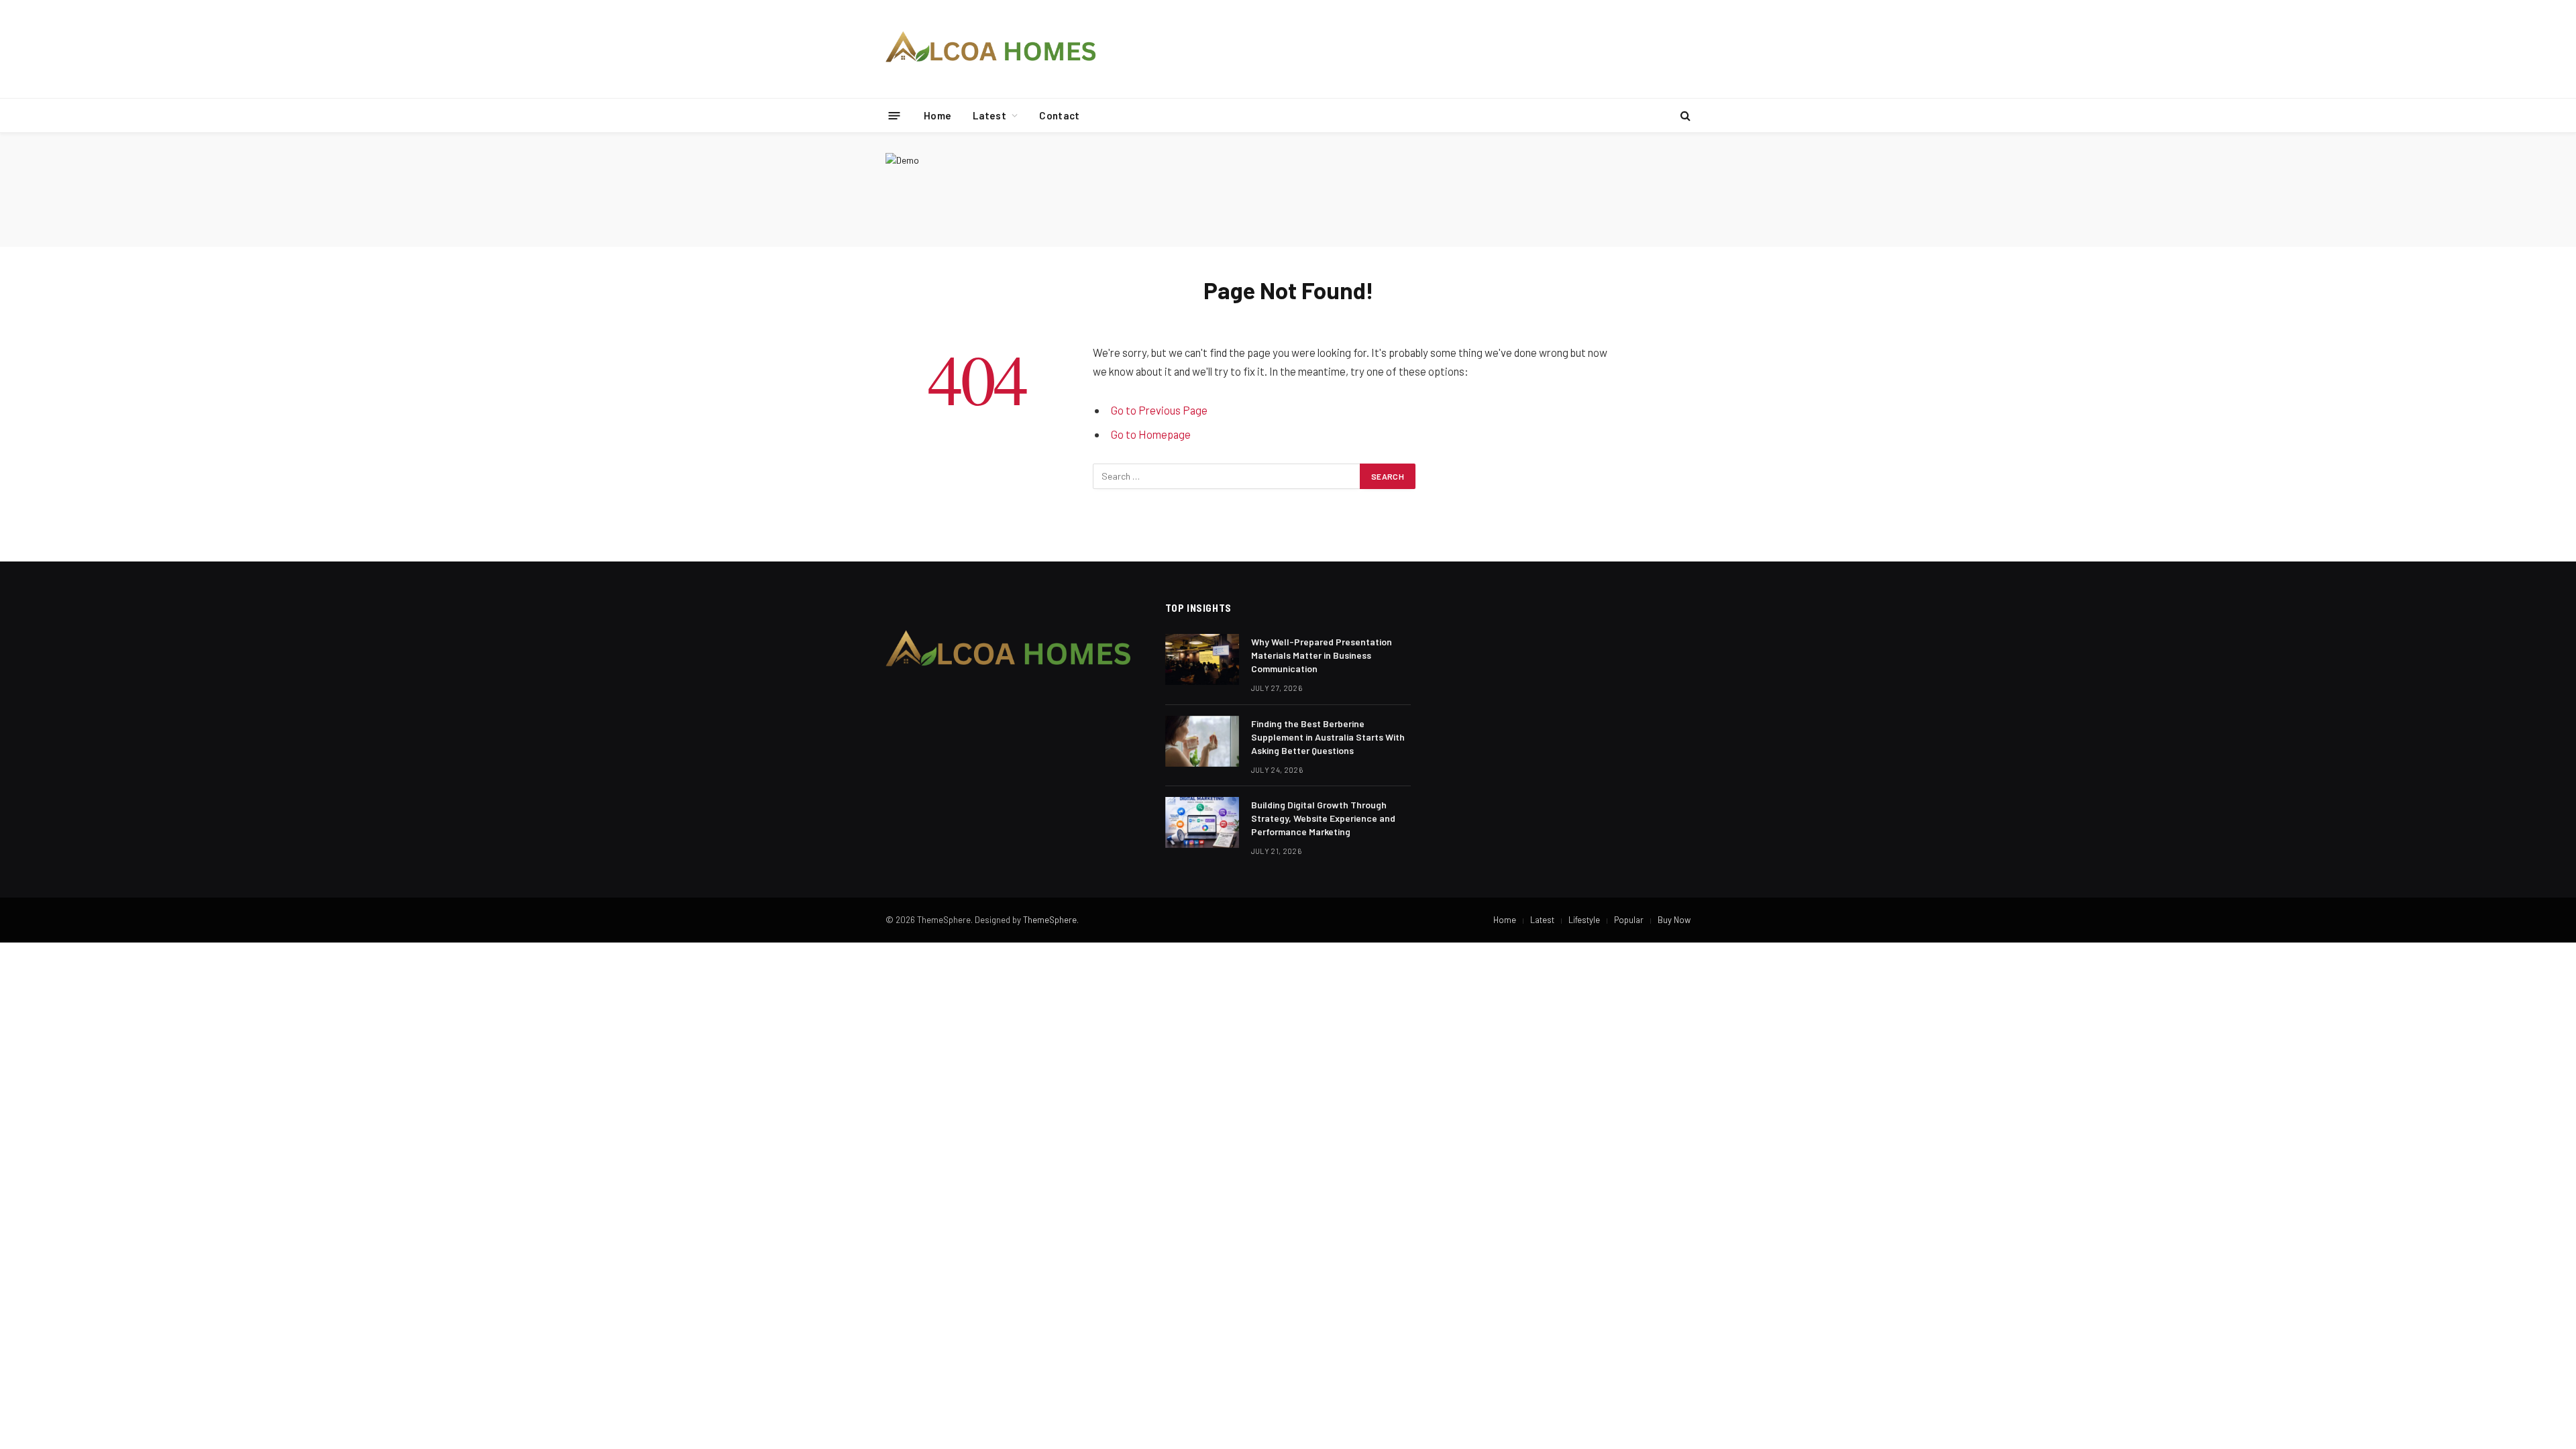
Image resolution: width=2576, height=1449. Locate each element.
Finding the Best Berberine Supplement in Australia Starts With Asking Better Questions (1328, 737)
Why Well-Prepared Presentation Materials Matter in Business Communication (1322, 655)
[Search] (1684, 116)
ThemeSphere (1050, 920)
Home (937, 115)
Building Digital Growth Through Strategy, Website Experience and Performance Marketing (1323, 818)
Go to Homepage (1151, 434)
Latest (989, 115)
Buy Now (1674, 920)
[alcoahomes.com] (991, 49)
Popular (1629, 920)
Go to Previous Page (1159, 410)
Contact (1059, 115)
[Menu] (895, 115)
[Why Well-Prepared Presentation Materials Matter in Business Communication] (1202, 659)
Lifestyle (1584, 920)
